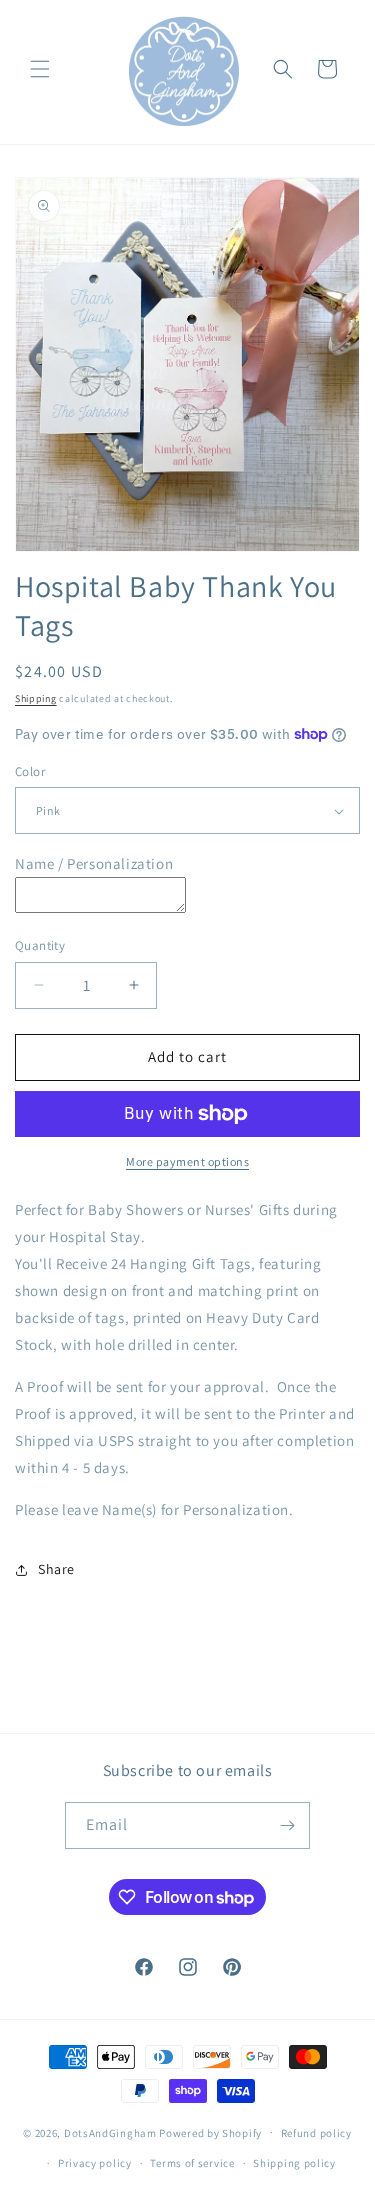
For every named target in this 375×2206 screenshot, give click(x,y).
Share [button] (56, 1569)
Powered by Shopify (210, 2132)
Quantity (40, 945)
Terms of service (192, 2163)
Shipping (36, 698)
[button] (40, 69)
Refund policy (316, 2133)
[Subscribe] (287, 1825)
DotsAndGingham (110, 2132)
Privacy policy (95, 2163)
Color (30, 771)
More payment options (187, 1161)
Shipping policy (294, 2163)
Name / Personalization (94, 863)
